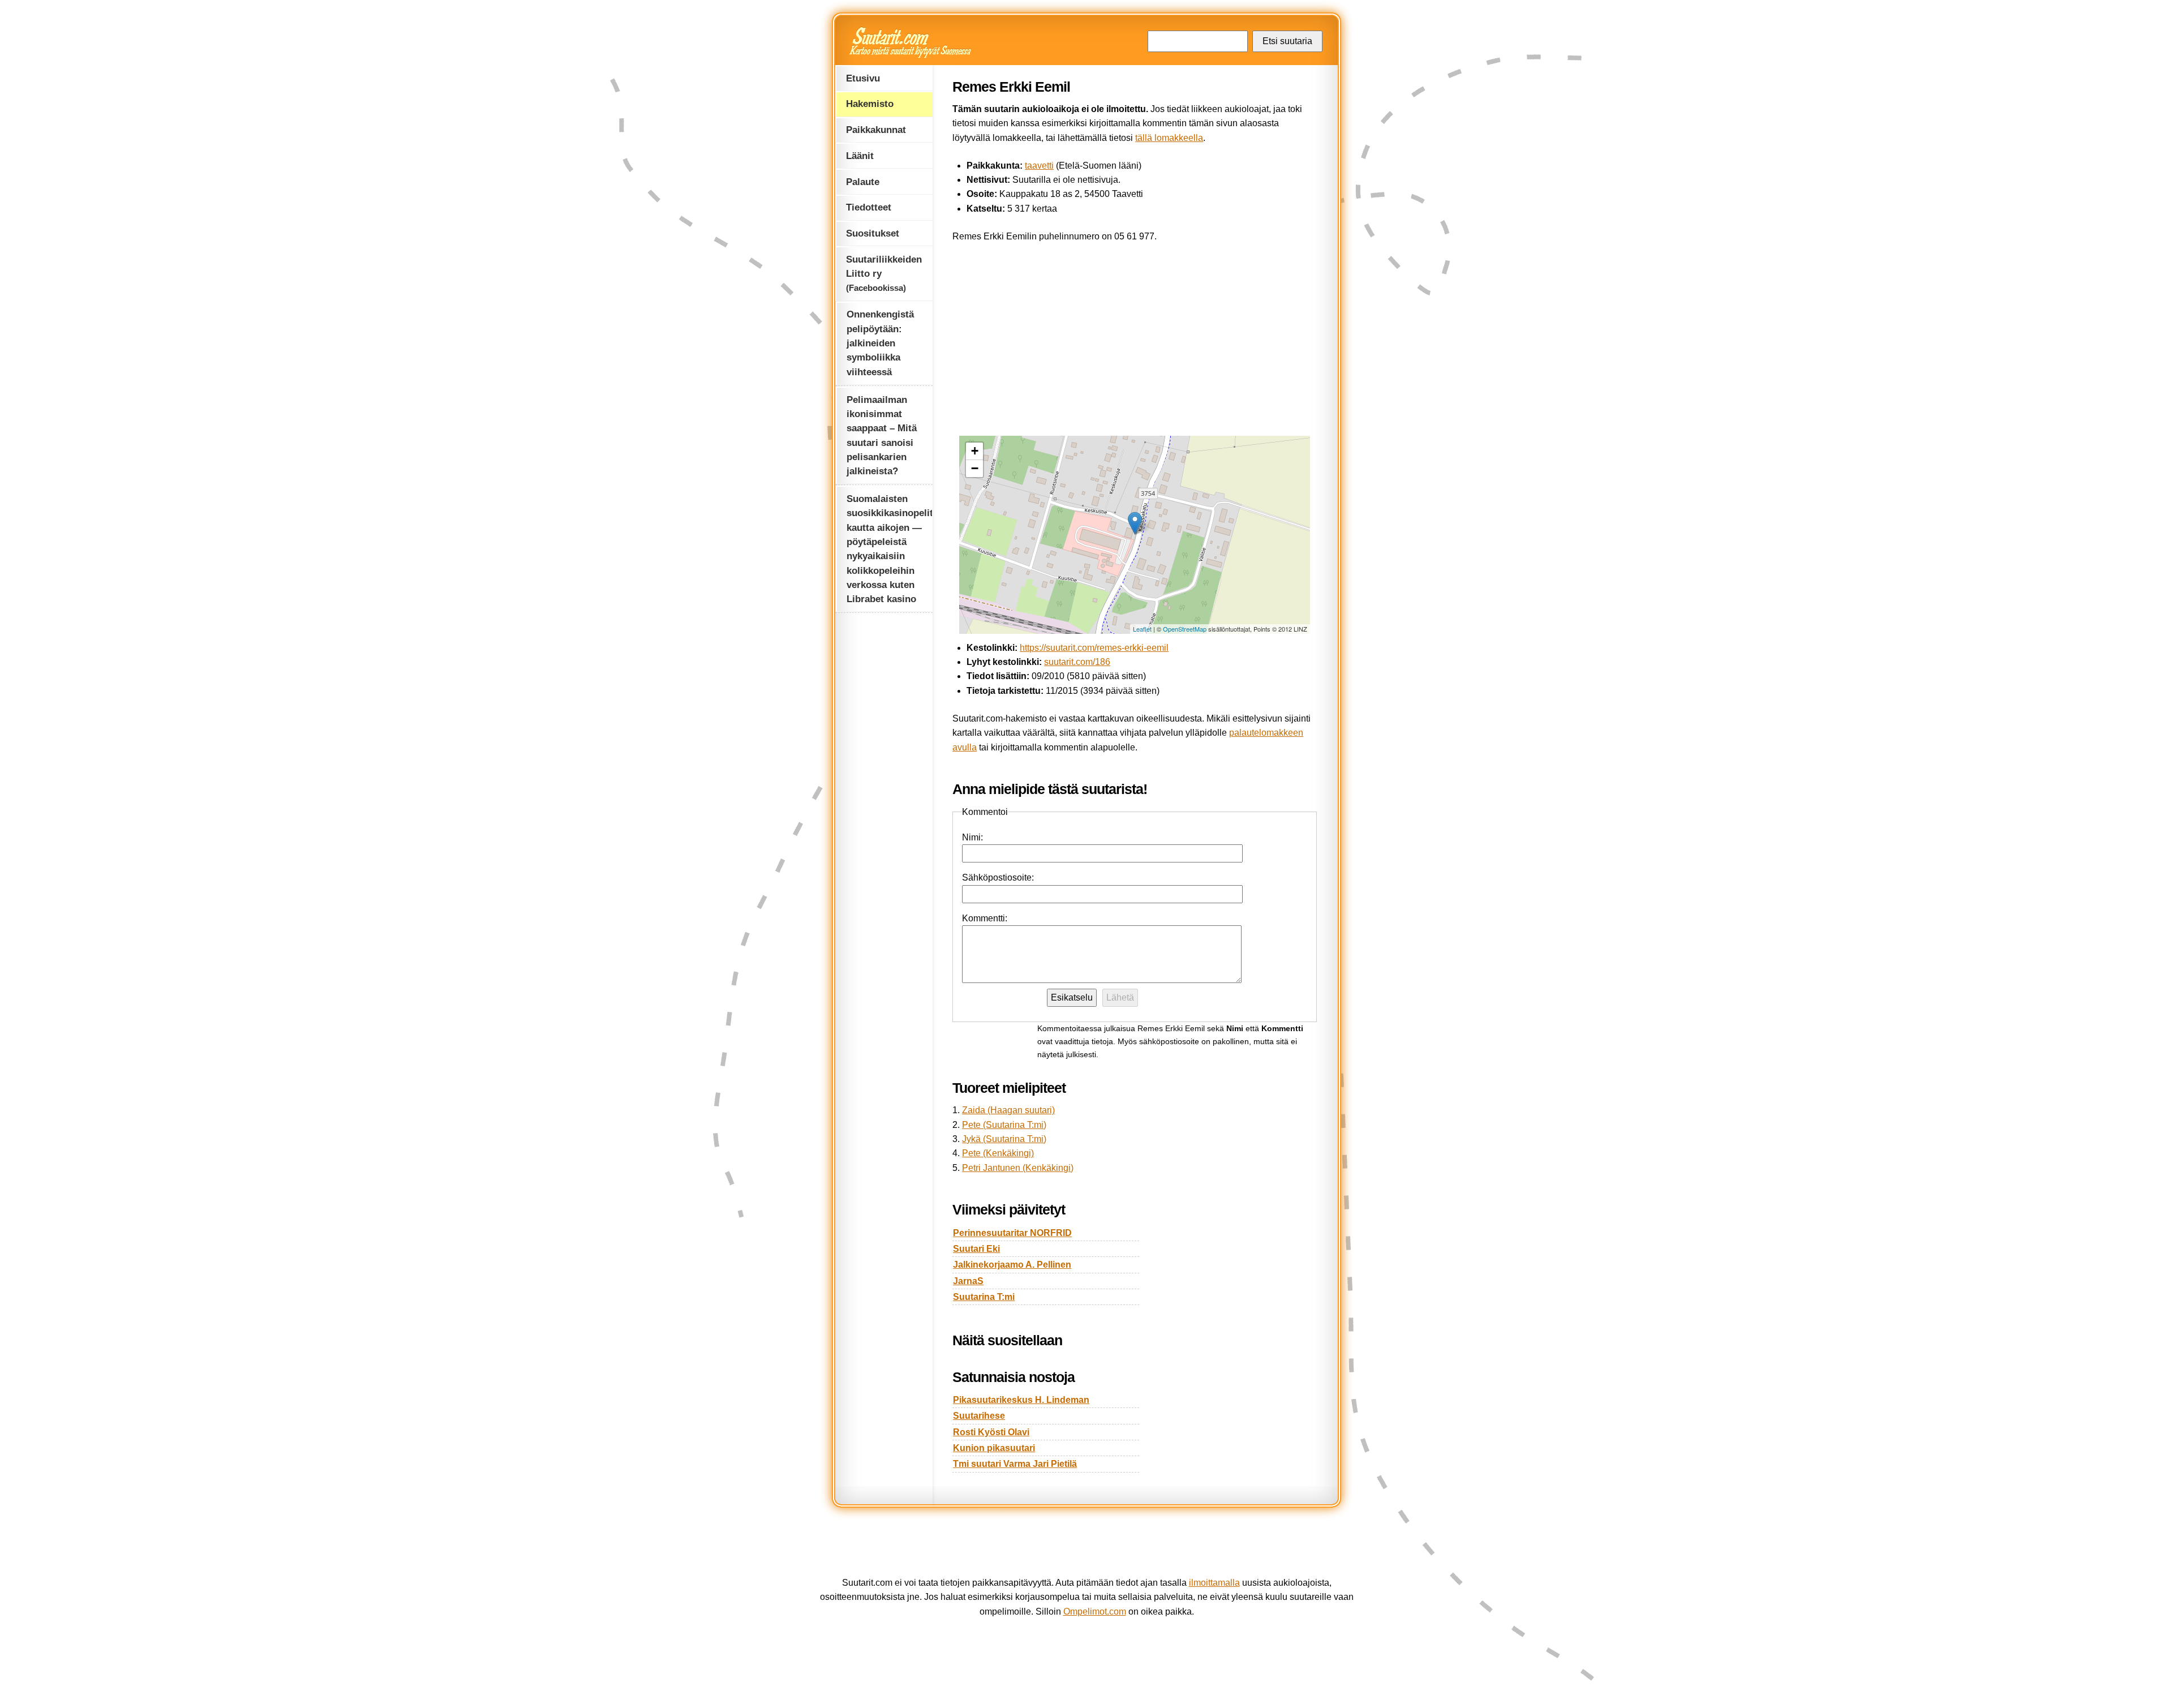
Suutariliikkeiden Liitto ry (884, 273)
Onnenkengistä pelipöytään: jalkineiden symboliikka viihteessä (880, 343)
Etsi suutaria (1287, 41)
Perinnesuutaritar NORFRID (1012, 1233)
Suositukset (873, 233)
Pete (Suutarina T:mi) (1004, 1125)
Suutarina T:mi (984, 1297)
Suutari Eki (976, 1249)
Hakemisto (870, 104)
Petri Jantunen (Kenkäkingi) (1018, 1168)
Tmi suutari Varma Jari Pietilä (1015, 1464)
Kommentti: (985, 918)
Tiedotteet (869, 207)
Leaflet (1142, 629)
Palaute (863, 182)
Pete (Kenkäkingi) (998, 1153)
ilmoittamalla (1214, 1583)
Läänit (860, 156)
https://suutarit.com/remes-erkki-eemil (1094, 648)
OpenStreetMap (1185, 629)
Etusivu (863, 78)
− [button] (975, 468)
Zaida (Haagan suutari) (1008, 1110)
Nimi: (972, 837)
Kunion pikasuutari (994, 1448)
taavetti (1039, 166)
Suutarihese (979, 1416)
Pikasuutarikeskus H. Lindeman (1021, 1400)
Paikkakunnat (876, 130)
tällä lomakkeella (1169, 138)
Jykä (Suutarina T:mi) (1004, 1139)
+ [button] (975, 451)
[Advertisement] (1135, 336)
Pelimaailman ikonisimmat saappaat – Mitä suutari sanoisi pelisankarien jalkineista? (882, 435)
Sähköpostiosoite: (998, 877)
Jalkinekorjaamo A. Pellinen (1012, 1265)
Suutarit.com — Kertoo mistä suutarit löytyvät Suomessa (911, 42)
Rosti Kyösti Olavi (991, 1432)
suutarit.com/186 (1077, 662)
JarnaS (968, 1281)
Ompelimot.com (1095, 1612)
